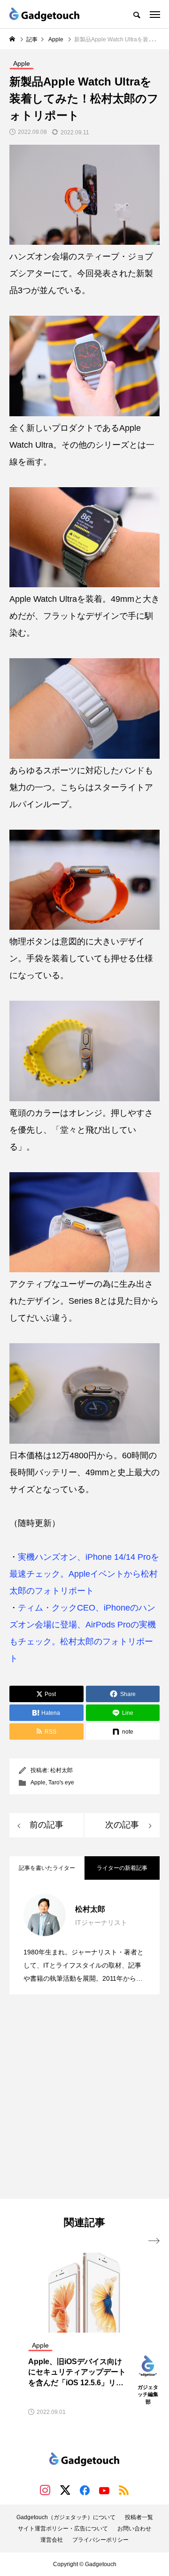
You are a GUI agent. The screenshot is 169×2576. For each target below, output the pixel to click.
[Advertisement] (84, 2098)
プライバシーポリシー (100, 2540)
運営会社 (52, 2540)
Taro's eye (61, 1782)
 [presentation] (154, 2241)
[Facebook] (84, 2490)
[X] (65, 2490)
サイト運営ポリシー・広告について (63, 2529)
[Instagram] (45, 2490)
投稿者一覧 (139, 2517)
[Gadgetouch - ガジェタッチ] (45, 14)
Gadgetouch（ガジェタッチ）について (66, 2517)
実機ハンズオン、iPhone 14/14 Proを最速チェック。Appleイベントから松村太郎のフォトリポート (84, 1574)
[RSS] (124, 2490)
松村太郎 (61, 1770)
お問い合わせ (134, 2529)
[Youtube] (104, 2490)
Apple (38, 1782)
